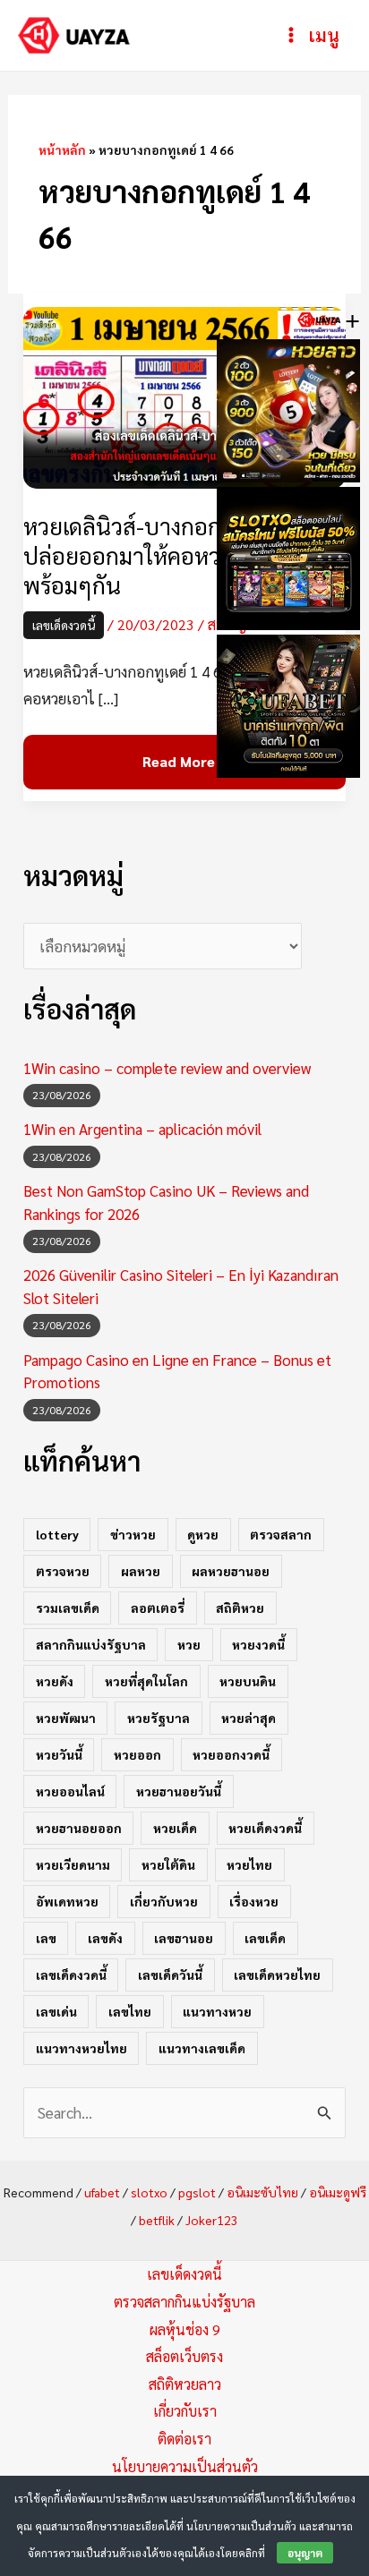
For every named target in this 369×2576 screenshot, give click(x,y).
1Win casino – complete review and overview (167, 1068)
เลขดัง (105, 1938)
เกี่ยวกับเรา (185, 2411)
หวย (189, 1644)
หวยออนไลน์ (70, 1791)
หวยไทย (249, 1864)
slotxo (149, 2192)
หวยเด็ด (175, 1828)
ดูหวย (203, 1534)
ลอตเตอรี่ (158, 1608)
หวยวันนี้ (59, 1754)
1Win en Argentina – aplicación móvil (142, 1129)
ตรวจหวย (63, 1571)
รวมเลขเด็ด (68, 1608)
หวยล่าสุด (249, 1718)
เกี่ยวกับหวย (164, 1901)
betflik (157, 2220)
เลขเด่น (56, 2011)
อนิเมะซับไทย (262, 2192)
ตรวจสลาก (281, 1534)
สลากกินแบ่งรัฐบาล (91, 1644)
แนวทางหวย (217, 2011)
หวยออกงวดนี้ (231, 1754)
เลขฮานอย (184, 1938)
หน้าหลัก (62, 149)
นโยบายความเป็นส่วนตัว (185, 2466)
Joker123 (212, 2220)
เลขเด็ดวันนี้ (170, 1975)
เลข (46, 1938)
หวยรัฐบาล (159, 1718)
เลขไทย (130, 2011)
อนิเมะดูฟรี (338, 2192)
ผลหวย (141, 1571)
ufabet (102, 2192)
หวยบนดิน (248, 1681)
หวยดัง (55, 1681)
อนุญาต (305, 2553)
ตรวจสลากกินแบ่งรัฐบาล (184, 2302)
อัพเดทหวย (67, 1901)
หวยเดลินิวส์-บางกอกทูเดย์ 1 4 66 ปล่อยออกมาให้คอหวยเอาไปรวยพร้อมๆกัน (180, 555)
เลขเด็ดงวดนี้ (64, 625)
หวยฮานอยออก (79, 1828)
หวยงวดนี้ (258, 1644)
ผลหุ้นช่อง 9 (185, 2329)
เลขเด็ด (265, 1938)
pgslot (197, 2192)
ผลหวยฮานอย (231, 1571)
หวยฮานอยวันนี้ (179, 1791)
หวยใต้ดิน (168, 1864)
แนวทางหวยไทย (82, 2048)
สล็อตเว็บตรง (184, 2356)
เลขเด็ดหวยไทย (277, 1975)
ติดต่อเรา (184, 2439)
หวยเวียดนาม (73, 1864)
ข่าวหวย (133, 1534)
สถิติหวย (240, 1608)
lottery (57, 1534)
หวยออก (137, 1754)
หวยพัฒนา (66, 1718)
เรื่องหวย (254, 1901)
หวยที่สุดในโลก (146, 1681)
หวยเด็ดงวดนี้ (265, 1828)
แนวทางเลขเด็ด (202, 2048)
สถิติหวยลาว (185, 2384)
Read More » (184, 762)
